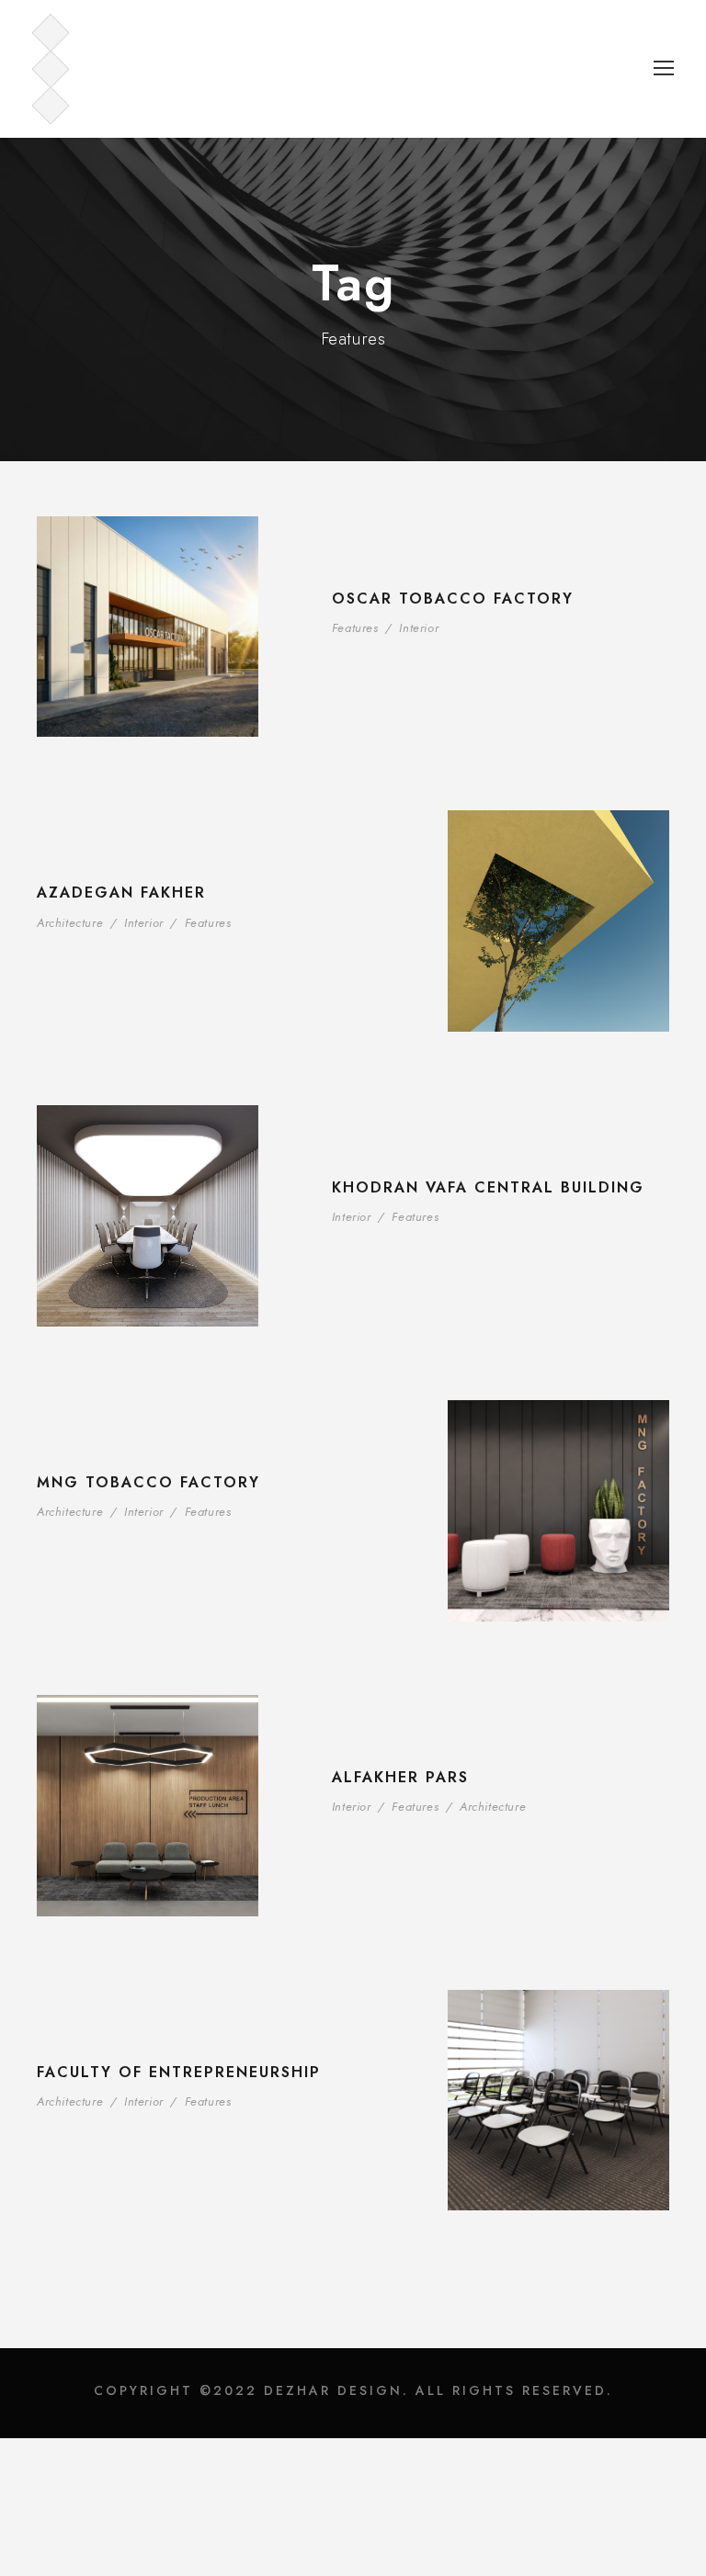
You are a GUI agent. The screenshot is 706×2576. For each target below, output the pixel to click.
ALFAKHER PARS (400, 1777)
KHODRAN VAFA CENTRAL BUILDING (488, 1187)
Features (355, 628)
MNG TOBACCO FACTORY (148, 1482)
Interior (419, 628)
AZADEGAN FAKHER (121, 893)
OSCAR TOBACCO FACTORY (453, 599)
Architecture (70, 923)
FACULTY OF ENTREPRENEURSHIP (179, 2072)
